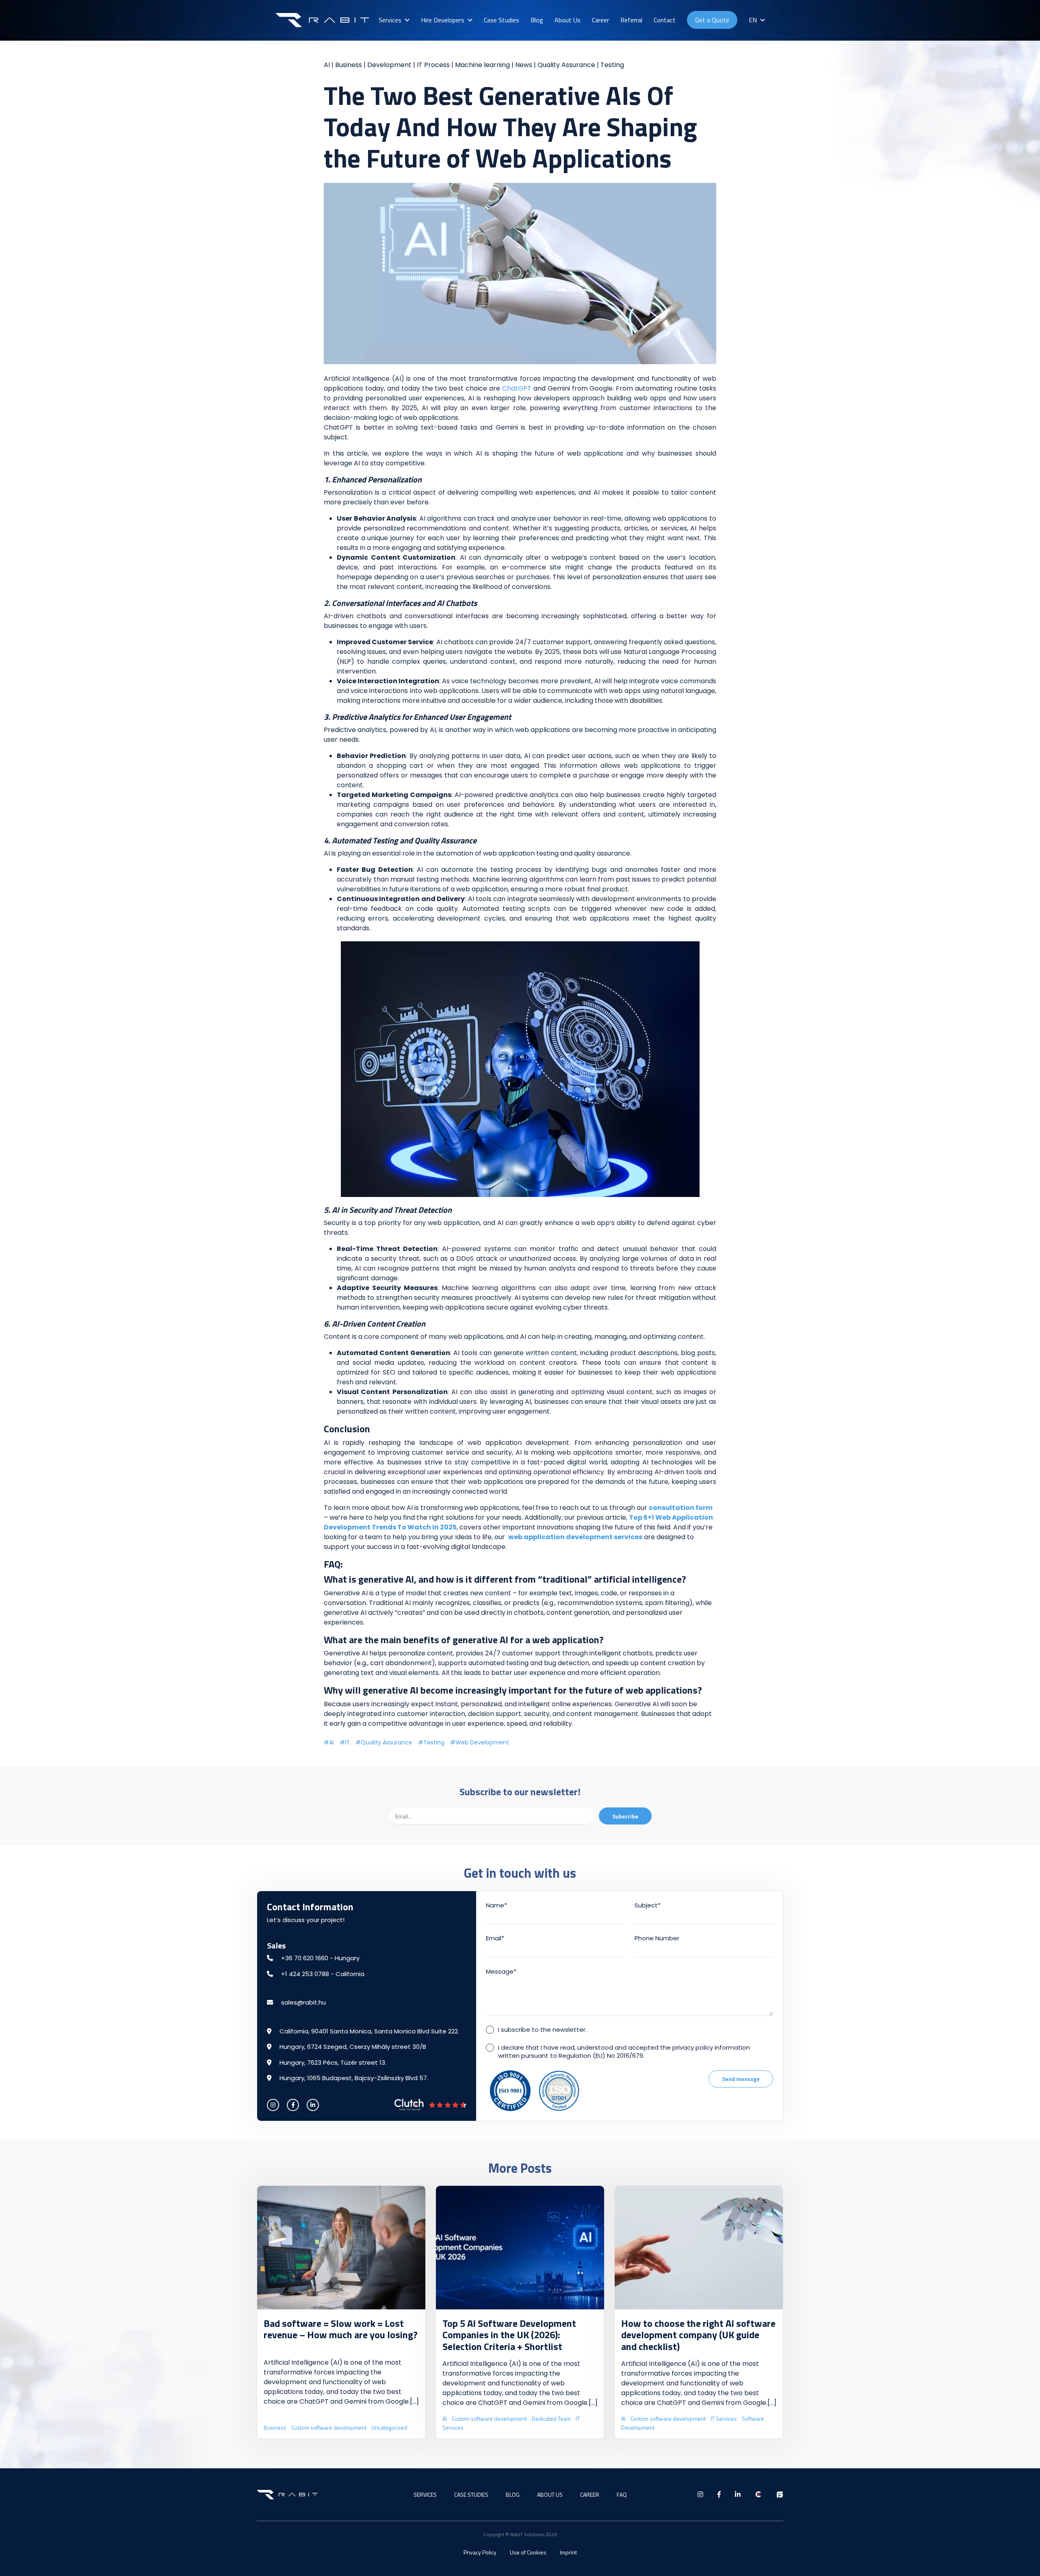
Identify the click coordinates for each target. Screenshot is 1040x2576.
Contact (665, 20)
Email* (495, 1938)
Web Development (482, 1742)
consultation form (681, 1508)
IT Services (724, 2419)
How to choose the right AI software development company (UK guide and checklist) (698, 2335)
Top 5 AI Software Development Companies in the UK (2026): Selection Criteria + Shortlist (509, 2335)
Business (349, 65)
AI (327, 65)
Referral (631, 20)
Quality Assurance (566, 65)
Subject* (648, 1905)
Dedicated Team (551, 2419)
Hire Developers (443, 20)
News (524, 65)
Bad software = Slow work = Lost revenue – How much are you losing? (341, 2329)
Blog (537, 20)
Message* (501, 1971)
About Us (568, 20)
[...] (414, 2401)
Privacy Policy (480, 2552)
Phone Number (657, 1938)
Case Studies (502, 20)
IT (347, 1742)
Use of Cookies (528, 2552)
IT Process (433, 65)
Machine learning (482, 65)
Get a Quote (712, 20)
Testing (612, 65)
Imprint (568, 2552)
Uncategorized (389, 2427)
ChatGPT (517, 388)
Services (390, 20)
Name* (496, 1905)
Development (389, 65)
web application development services (575, 1537)
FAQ (622, 2495)
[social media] (273, 2105)
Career (600, 20)
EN (753, 20)
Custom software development (329, 2427)
